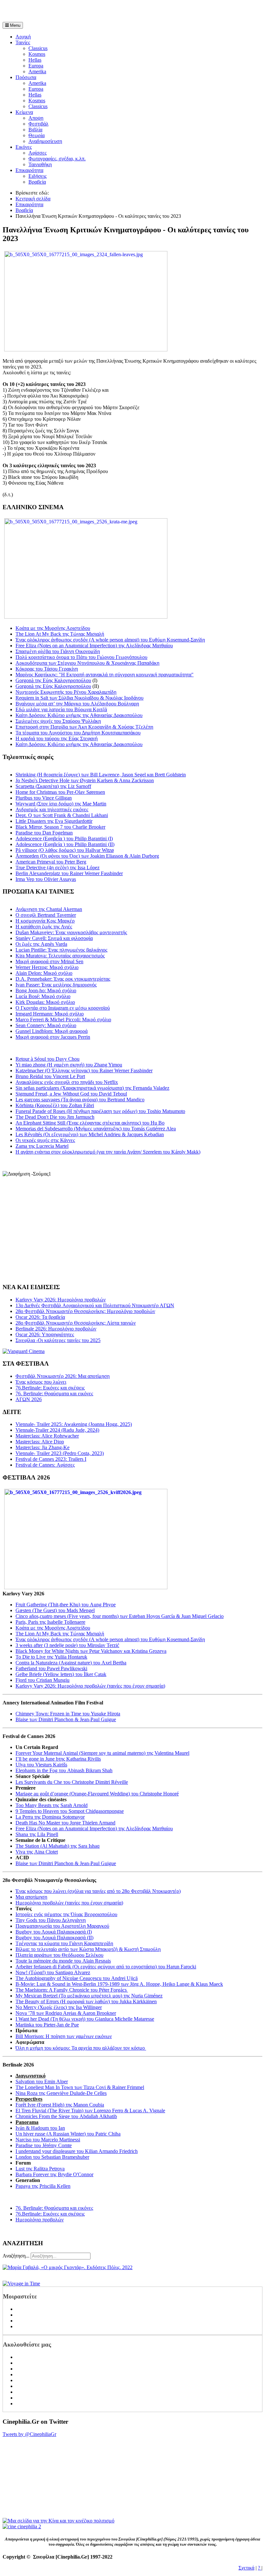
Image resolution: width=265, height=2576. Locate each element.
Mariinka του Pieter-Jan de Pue (47, 2025)
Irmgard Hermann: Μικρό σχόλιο (50, 1014)
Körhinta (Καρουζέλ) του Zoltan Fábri (55, 1105)
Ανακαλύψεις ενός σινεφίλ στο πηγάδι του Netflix (67, 1082)
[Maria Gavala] (68, 2267)
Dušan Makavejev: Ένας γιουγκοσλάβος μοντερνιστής (71, 932)
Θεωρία (37, 135)
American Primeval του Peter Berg (51, 862)
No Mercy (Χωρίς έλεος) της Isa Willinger (59, 2007)
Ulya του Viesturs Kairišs (41, 1765)
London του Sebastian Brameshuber (52, 2157)
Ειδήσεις (37, 176)
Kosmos (37, 54)
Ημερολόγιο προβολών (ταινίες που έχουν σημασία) (69, 1903)
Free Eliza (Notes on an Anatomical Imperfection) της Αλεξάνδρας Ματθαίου (94, 646)
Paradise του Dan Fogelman (44, 833)
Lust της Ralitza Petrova (40, 2169)
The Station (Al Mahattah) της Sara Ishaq (58, 1846)
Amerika (37, 71)
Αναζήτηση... (16, 2256)
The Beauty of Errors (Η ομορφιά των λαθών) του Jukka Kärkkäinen (86, 2001)
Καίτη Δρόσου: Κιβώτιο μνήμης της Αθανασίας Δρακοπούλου (79, 715)
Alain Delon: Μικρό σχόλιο (44, 973)
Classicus (38, 48)
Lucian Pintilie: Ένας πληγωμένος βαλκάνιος (61, 950)
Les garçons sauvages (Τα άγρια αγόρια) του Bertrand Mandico (80, 1100)
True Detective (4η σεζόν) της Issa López (58, 868)
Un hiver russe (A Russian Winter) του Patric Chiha (68, 2134)
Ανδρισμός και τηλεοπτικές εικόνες (52, 809)
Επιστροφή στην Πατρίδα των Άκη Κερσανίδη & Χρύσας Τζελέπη (84, 727)
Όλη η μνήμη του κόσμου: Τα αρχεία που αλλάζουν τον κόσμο (81, 2048)
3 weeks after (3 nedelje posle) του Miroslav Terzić (67, 1645)
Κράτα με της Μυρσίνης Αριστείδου (53, 628)
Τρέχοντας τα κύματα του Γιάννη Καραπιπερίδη (64, 1943)
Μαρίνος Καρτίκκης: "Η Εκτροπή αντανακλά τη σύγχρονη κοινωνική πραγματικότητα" (105, 675)
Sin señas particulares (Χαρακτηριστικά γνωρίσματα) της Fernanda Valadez (92, 1088)
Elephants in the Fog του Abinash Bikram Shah (64, 1770)
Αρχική (23, 37)
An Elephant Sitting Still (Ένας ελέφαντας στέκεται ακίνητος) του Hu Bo (90, 1123)
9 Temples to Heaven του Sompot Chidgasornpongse (70, 1811)
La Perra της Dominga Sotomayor (50, 1817)
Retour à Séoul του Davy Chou (48, 1059)
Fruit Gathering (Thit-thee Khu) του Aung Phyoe (66, 1605)
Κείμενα (24, 112)
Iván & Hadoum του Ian (40, 2128)
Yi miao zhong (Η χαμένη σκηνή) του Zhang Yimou (69, 1065)
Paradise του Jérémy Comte (44, 2145)
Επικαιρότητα (29, 170)
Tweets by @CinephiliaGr (29, 2434)
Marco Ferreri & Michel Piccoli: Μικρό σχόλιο (63, 1020)
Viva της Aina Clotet (37, 1852)
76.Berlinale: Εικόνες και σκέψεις (50, 2214)
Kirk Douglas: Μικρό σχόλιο (45, 1002)
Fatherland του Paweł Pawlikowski (51, 1668)
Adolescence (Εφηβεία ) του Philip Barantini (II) (65, 844)
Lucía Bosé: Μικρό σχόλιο (43, 996)
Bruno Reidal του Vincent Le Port (50, 1076)
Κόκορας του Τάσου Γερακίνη (47, 669)
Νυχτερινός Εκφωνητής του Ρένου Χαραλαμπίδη (66, 692)
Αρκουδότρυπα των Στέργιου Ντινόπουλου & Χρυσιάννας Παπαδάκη (87, 663)
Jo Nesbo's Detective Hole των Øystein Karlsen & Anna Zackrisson (85, 780)
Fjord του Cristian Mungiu (42, 1680)
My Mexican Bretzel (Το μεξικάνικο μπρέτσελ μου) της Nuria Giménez (89, 1996)
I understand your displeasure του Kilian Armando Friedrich (77, 2151)
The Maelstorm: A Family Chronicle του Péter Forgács (72, 1990)
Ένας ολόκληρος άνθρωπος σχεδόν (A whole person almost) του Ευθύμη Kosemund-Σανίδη (110, 640)
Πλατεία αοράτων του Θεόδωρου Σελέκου (59, 1955)
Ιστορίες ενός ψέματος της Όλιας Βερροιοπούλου (66, 1914)
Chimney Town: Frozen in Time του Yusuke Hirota (68, 1714)
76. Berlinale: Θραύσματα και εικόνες (54, 2208)
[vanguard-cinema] (24, 1351)
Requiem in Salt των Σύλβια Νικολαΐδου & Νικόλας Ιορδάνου (79, 698)
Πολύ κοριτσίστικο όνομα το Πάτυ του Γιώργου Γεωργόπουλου (81, 657)
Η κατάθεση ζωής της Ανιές (44, 927)
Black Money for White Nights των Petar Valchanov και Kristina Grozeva (91, 1651)
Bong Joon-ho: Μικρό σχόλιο (46, 990)
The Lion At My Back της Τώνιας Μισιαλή (60, 634)
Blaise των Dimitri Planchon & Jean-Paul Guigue (66, 1719)
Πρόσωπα (26, 77)
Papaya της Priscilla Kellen (43, 2186)
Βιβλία (35, 130)
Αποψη (36, 118)
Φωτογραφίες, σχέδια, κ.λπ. (57, 159)
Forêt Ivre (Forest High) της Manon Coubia (60, 2105)
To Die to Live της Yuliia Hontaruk (51, 1657)
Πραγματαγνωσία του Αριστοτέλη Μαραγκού (62, 1926)
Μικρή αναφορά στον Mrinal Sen (49, 961)
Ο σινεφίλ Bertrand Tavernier (46, 915)
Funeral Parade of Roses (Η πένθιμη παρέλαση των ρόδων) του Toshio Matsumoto (100, 1111)
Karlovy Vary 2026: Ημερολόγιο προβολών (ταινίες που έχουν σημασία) (90, 1686)
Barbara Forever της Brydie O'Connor (54, 2174)
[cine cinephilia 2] (22, 2526)
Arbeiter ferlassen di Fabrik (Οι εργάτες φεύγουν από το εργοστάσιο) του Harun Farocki (106, 1967)
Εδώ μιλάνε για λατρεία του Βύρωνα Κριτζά (61, 709)
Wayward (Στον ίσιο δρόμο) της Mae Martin (61, 804)
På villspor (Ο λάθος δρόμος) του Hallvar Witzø (65, 850)
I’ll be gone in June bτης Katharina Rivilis (58, 1759)
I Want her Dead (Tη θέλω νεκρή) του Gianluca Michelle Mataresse (85, 2019)
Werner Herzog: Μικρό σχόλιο (47, 967)
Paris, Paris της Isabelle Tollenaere (50, 1622)
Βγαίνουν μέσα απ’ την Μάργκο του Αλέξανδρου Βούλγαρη (77, 704)
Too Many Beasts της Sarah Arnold (52, 1805)
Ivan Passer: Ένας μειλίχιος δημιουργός (56, 985)
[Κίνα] (58, 2521)
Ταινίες (23, 42)
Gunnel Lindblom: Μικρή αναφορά (52, 1031)
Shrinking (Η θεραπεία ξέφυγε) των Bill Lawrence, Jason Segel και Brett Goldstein (101, 775)
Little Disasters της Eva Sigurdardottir (54, 821)
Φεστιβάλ (38, 124)
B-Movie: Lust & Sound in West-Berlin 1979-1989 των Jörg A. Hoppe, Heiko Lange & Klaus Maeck (119, 1984)
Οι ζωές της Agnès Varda (41, 944)
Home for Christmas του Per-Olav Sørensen (60, 792)
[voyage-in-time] (21, 2283)
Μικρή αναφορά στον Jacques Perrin (53, 1037)
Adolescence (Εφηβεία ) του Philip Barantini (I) (64, 838)
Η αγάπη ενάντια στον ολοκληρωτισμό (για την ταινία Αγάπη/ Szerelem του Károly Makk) (108, 1152)
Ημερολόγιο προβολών (40, 2220)
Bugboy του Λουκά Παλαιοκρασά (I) (54, 1932)
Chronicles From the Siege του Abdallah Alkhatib (66, 2116)
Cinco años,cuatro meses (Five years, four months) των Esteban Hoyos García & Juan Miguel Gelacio (120, 1616)
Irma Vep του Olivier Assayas (46, 879)
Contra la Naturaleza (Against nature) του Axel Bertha (71, 1663)
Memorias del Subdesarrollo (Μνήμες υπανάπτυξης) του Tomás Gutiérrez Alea (96, 1129)
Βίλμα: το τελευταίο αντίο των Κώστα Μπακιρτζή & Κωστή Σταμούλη (88, 1949)
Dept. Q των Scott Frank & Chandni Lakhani (62, 815)
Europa (36, 66)
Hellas (35, 60)
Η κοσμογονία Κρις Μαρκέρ (45, 921)
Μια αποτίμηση (31, 1897)
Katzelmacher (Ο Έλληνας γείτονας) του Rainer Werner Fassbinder (84, 1071)
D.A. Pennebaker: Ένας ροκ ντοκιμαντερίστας (63, 979)
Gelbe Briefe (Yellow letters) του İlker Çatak (61, 1674)
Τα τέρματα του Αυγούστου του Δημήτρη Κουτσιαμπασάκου (78, 733)
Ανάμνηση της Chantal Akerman (49, 909)
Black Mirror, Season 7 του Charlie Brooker (60, 827)
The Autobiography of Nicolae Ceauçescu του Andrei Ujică (77, 1978)
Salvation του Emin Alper (42, 2081)
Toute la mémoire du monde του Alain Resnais (63, 1961)
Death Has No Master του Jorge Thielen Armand (65, 1823)
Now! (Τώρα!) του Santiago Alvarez (53, 1972)
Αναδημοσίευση (45, 141)
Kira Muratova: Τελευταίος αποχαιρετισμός (60, 956)
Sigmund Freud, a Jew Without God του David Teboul (71, 1094)
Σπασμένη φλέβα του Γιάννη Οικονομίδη (58, 651)
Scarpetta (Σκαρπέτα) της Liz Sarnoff (53, 786)
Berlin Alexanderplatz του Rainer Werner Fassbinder (69, 873)
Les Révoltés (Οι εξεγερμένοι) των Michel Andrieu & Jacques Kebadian (90, 1134)
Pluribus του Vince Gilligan (44, 798)
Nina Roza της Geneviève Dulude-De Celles (61, 2093)
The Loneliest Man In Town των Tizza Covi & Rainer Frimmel (80, 2087)
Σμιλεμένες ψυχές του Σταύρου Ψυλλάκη (58, 721)
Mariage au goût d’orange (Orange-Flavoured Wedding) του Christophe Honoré (97, 1794)
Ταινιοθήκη (40, 164)
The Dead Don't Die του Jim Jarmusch (55, 1117)
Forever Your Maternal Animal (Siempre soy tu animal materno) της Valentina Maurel (102, 1753)
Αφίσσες (37, 153)
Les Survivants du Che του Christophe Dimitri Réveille (72, 1782)
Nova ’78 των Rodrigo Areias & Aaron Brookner (66, 2013)
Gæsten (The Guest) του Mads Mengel (55, 1610)
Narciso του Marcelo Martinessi (48, 2140)
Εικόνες (24, 147)
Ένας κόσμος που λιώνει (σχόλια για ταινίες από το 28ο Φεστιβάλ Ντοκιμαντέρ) (98, 1891)
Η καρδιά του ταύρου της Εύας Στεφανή (57, 738)
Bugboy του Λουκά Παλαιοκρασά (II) (54, 1938)
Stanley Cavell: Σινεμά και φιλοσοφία (54, 938)
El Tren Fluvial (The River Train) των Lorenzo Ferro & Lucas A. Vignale (90, 2111)
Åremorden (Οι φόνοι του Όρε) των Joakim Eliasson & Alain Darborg (87, 856)
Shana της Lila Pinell (37, 1834)
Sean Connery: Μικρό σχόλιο (46, 1025)
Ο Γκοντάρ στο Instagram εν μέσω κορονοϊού (63, 1008)
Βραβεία (37, 182)
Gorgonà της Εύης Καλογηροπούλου (53, 680)
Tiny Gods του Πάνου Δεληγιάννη (51, 1920)
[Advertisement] (78, 12)
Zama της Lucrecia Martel (42, 1146)
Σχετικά (246, 2568)
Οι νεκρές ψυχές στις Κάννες (45, 1140)
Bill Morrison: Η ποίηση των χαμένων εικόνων (64, 2036)
